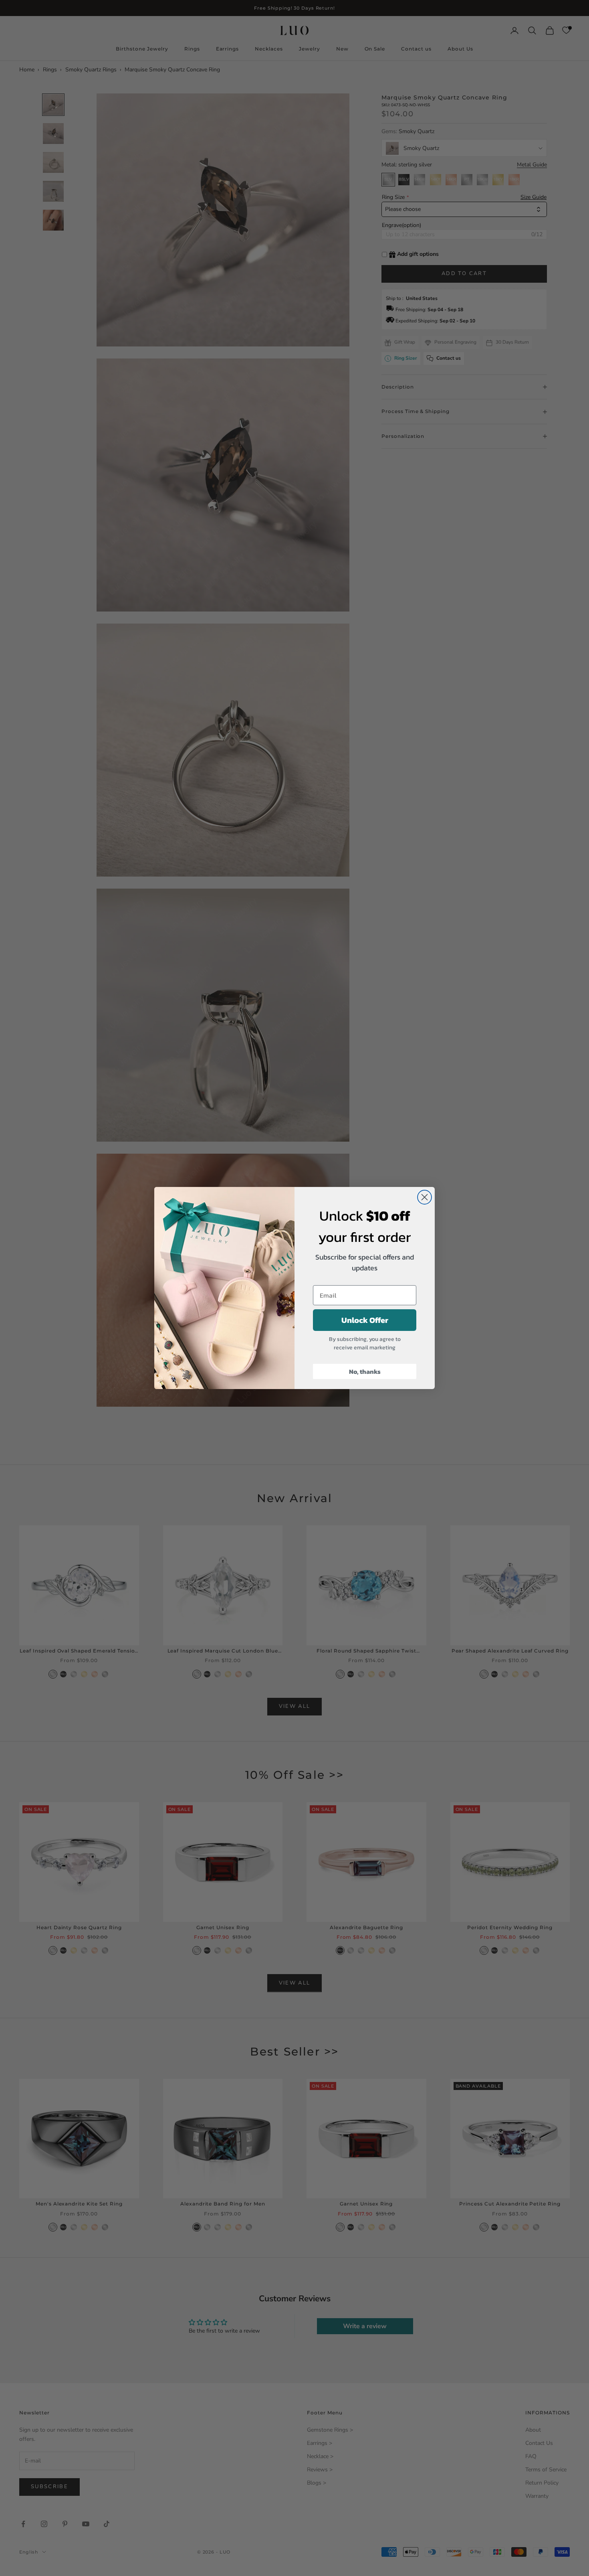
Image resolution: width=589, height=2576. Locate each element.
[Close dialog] (425, 1197)
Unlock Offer (365, 1320)
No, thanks (365, 1371)
